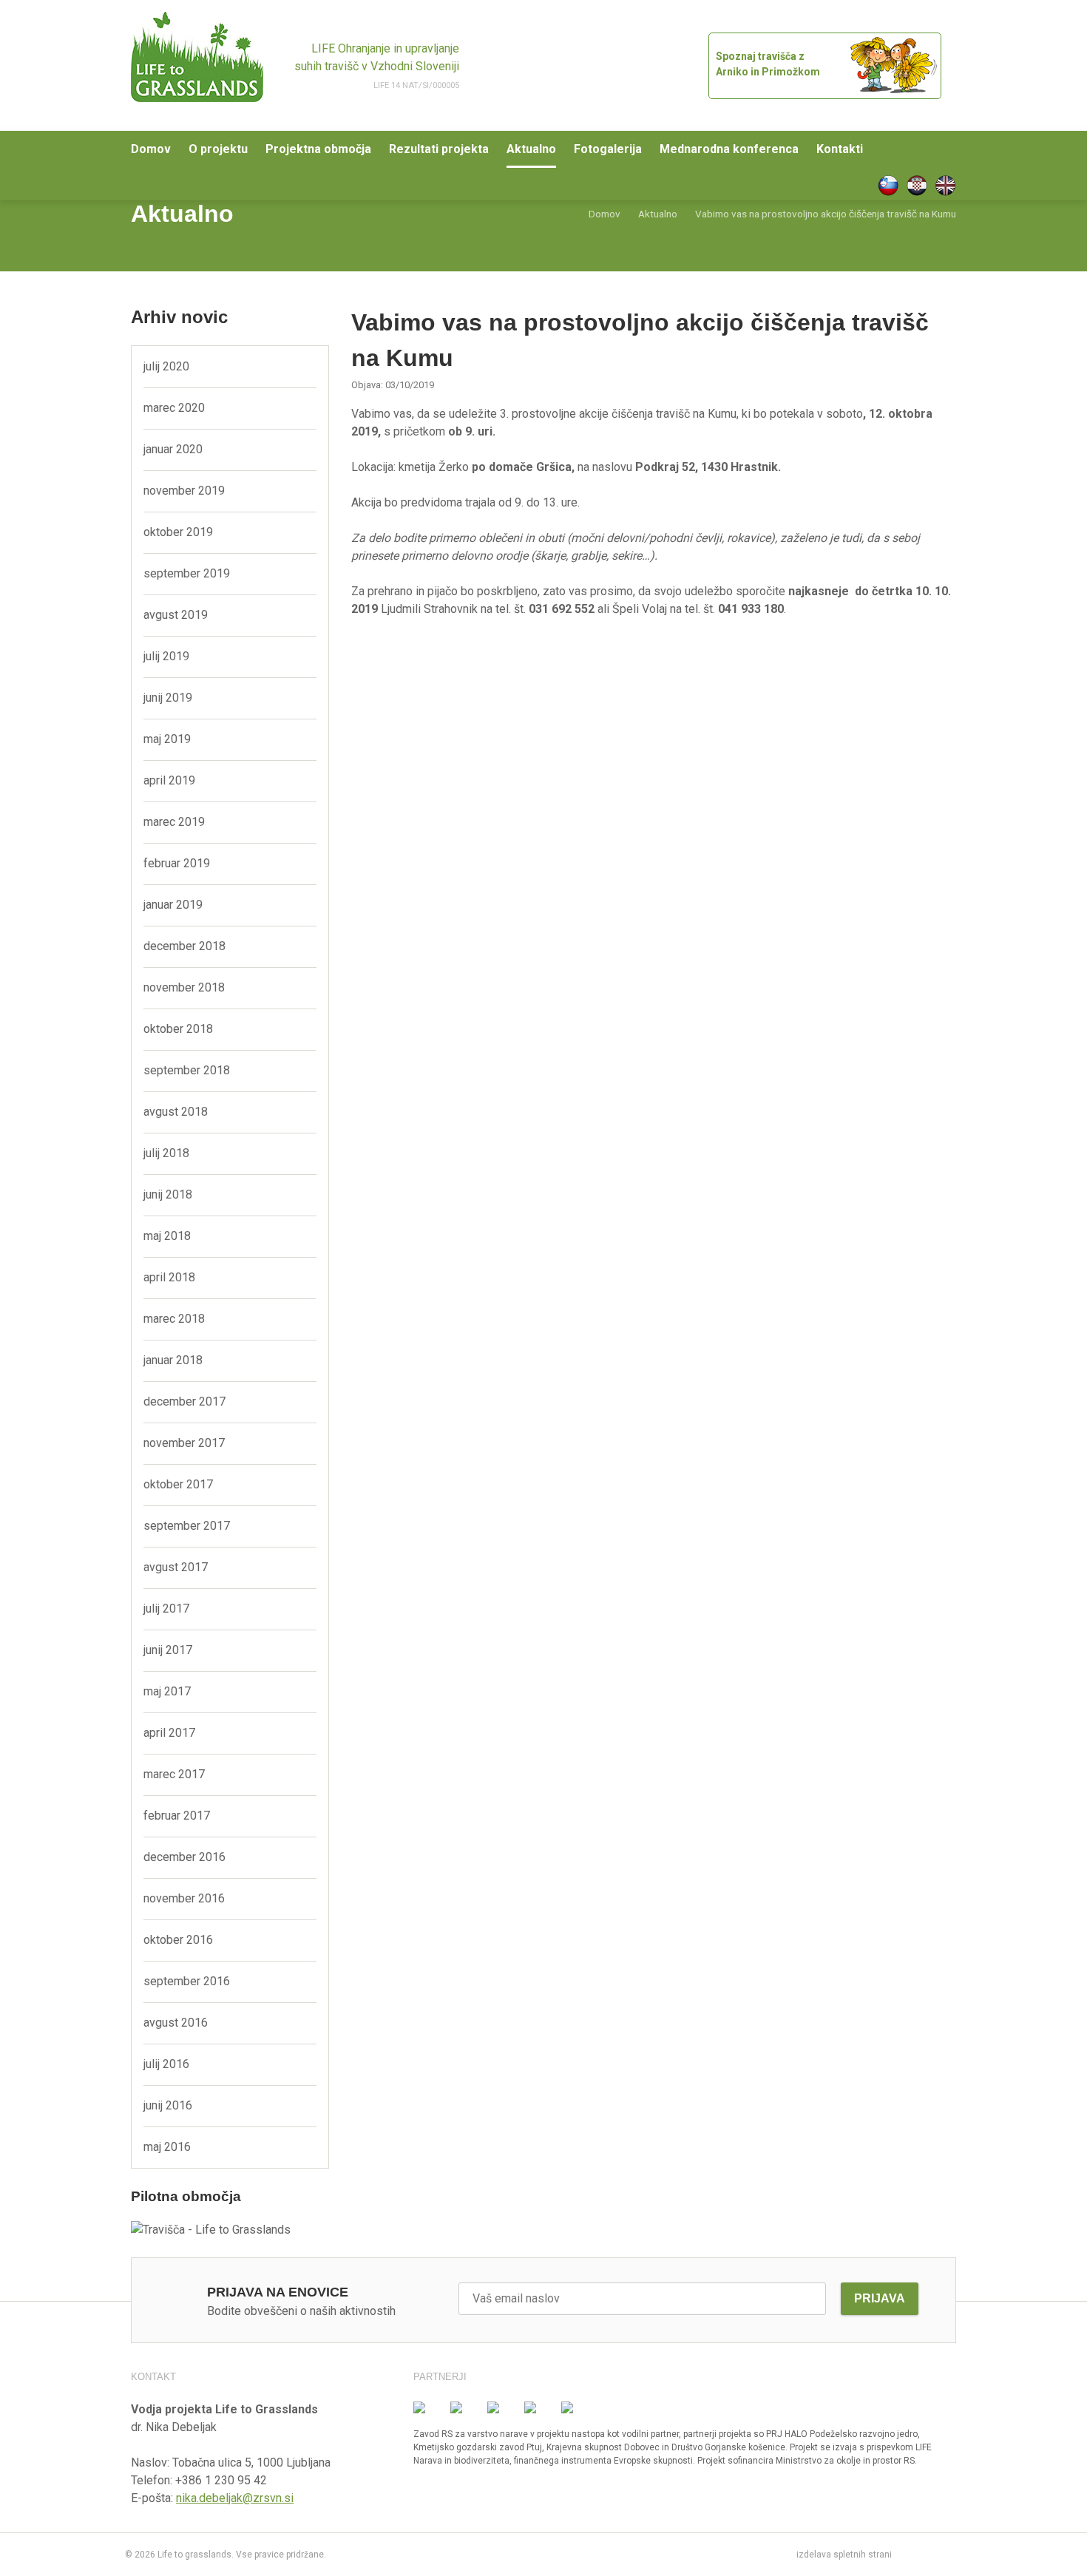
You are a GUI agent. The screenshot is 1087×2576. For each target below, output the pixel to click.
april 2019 (169, 780)
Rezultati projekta (439, 149)
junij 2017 (168, 1650)
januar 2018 (173, 1360)
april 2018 (169, 1277)
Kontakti (840, 149)
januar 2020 (173, 449)
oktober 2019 (178, 532)
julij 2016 (166, 2064)
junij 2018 (168, 1194)
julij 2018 (166, 1153)
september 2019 (187, 573)
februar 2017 (177, 1816)
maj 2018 (167, 1236)
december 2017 (184, 1401)
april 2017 (169, 1733)
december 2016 (184, 1857)
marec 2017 (174, 1774)
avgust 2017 (176, 1567)
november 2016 (184, 1898)
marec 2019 (174, 822)
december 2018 (184, 946)
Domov (151, 149)
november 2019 (184, 491)
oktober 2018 (178, 1029)
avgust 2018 (176, 1112)
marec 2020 (174, 408)
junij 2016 (168, 2105)
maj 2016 (167, 2147)
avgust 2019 (176, 615)
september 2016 (187, 1981)
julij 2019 (166, 656)
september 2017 (187, 1526)
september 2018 (187, 1070)
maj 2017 (167, 1691)
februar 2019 (177, 863)
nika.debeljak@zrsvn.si (235, 2498)
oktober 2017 (178, 1484)
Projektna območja (318, 149)
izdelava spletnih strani (844, 2555)
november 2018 (184, 987)
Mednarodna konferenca (729, 149)
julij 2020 (166, 366)
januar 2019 (173, 905)
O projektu (218, 149)
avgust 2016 (176, 2023)
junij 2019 (168, 698)
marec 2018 (174, 1319)
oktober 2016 (178, 1940)
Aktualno (531, 149)
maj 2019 (167, 739)
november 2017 (184, 1443)
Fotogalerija (608, 149)
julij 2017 (166, 1609)
